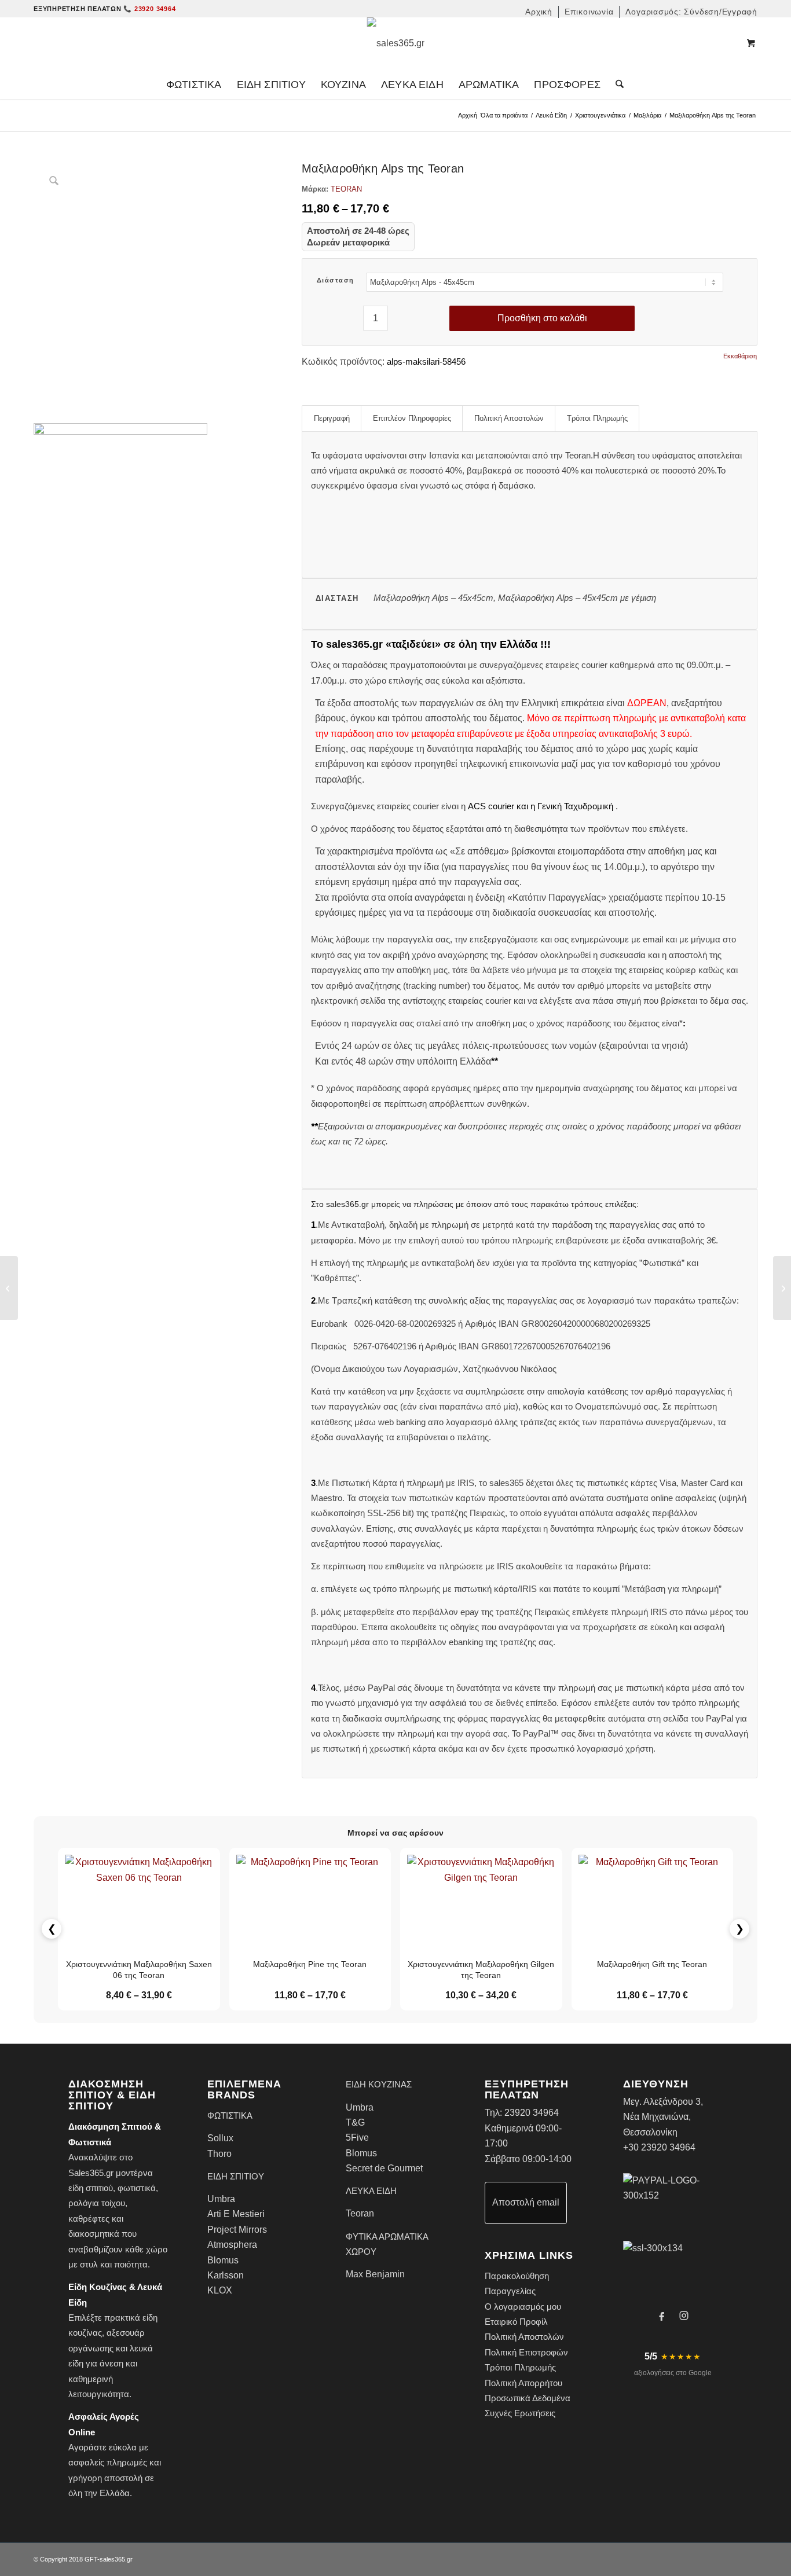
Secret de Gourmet (384, 2168)
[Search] (616, 85)
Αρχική (468, 115)
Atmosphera (232, 2245)
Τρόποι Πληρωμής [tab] (597, 418)
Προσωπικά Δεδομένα (528, 2398)
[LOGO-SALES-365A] (396, 43)
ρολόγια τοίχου (97, 2203)
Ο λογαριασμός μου (523, 2307)
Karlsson (226, 2275)
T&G (355, 2122)
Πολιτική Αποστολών (524, 2337)
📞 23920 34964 (149, 9)
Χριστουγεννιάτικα (600, 115)
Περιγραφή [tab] (332, 418)
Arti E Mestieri (236, 2214)
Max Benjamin (375, 2274)
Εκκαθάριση (740, 356)
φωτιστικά (137, 2188)
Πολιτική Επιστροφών (526, 2352)
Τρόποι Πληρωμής (520, 2367)
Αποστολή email (526, 2202)
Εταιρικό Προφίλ (516, 2322)
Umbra (221, 2199)
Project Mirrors (237, 2230)
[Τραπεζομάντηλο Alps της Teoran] (782, 1288)
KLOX (220, 2290)
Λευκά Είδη (551, 115)
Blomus (223, 2260)
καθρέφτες (89, 2219)
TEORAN (346, 189)
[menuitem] (539, 12)
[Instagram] (684, 2316)
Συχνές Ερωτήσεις (520, 2413)
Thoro (219, 2154)
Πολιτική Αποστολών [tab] (509, 418)
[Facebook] (662, 2316)
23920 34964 (532, 2113)
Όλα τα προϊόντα (504, 115)
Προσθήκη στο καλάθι (542, 318)
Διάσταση (336, 280)
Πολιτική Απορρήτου (523, 2383)
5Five (357, 2138)
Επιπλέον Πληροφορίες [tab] (412, 418)
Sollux (220, 2138)
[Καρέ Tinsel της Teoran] (9, 1288)
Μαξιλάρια (647, 115)
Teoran (360, 2213)
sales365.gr (116, 2559)
